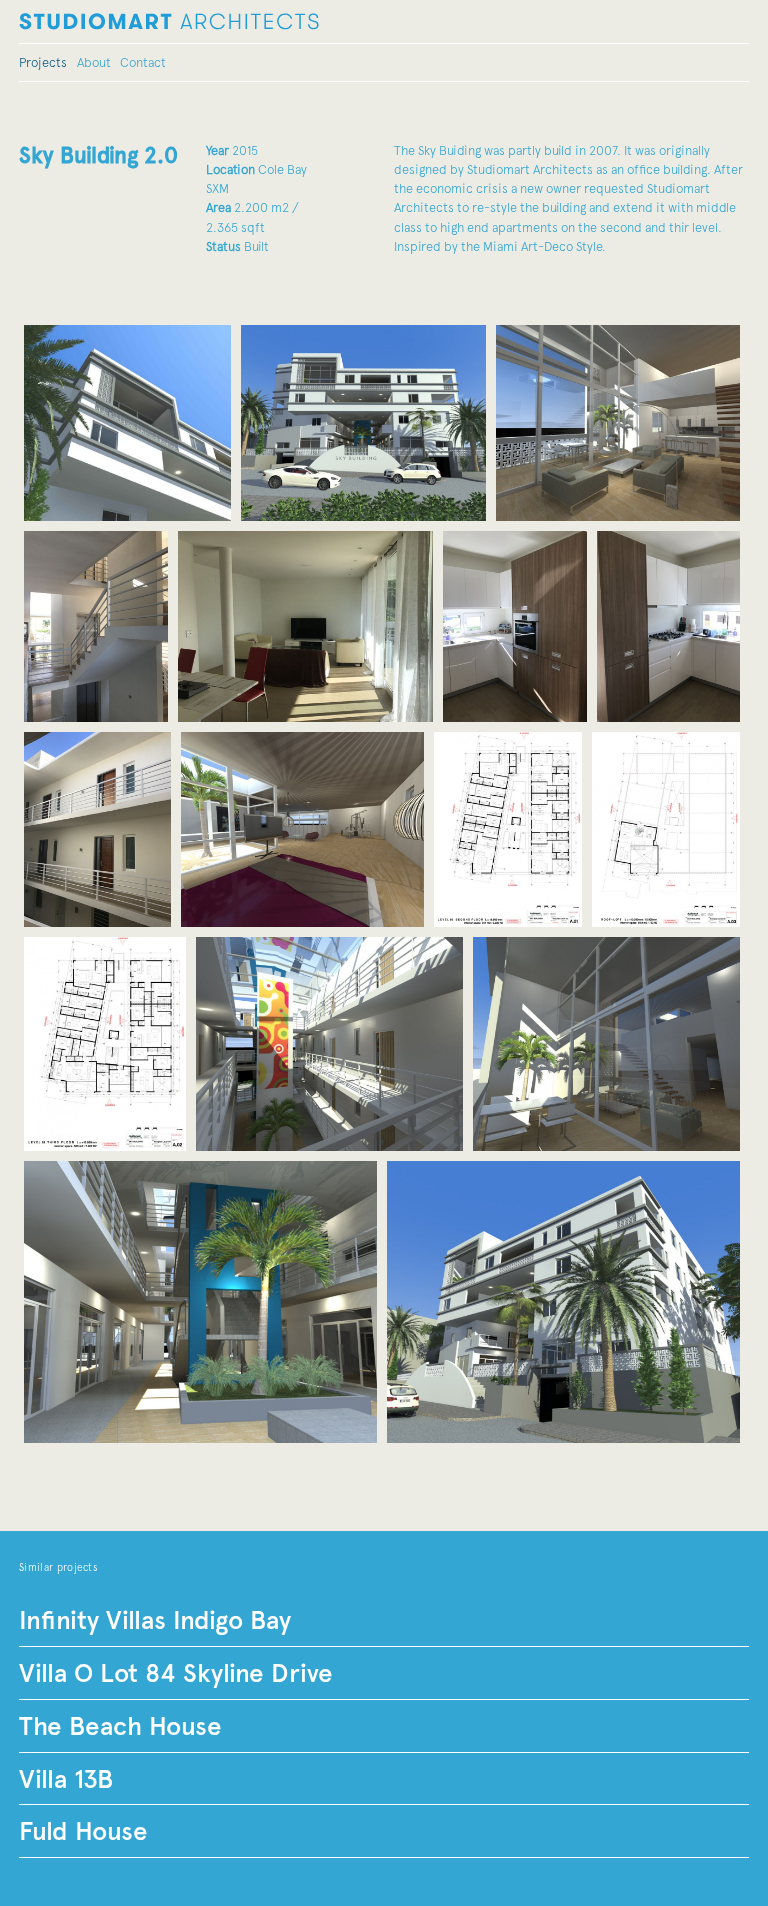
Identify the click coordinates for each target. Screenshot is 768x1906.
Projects (43, 62)
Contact (143, 62)
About (94, 62)
